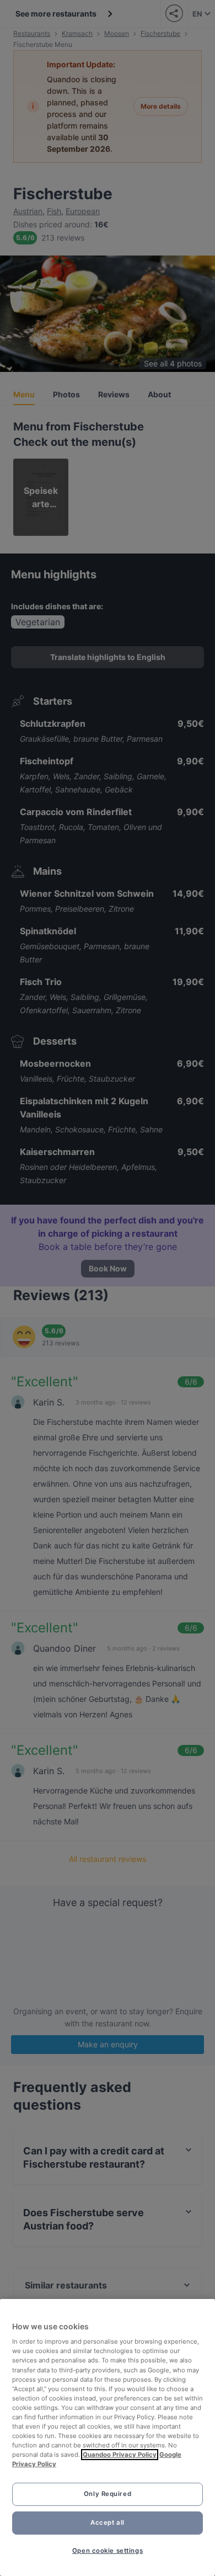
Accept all (108, 2522)
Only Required (108, 2494)
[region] (108, 2437)
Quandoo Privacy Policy (120, 2455)
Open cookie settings (108, 2551)
